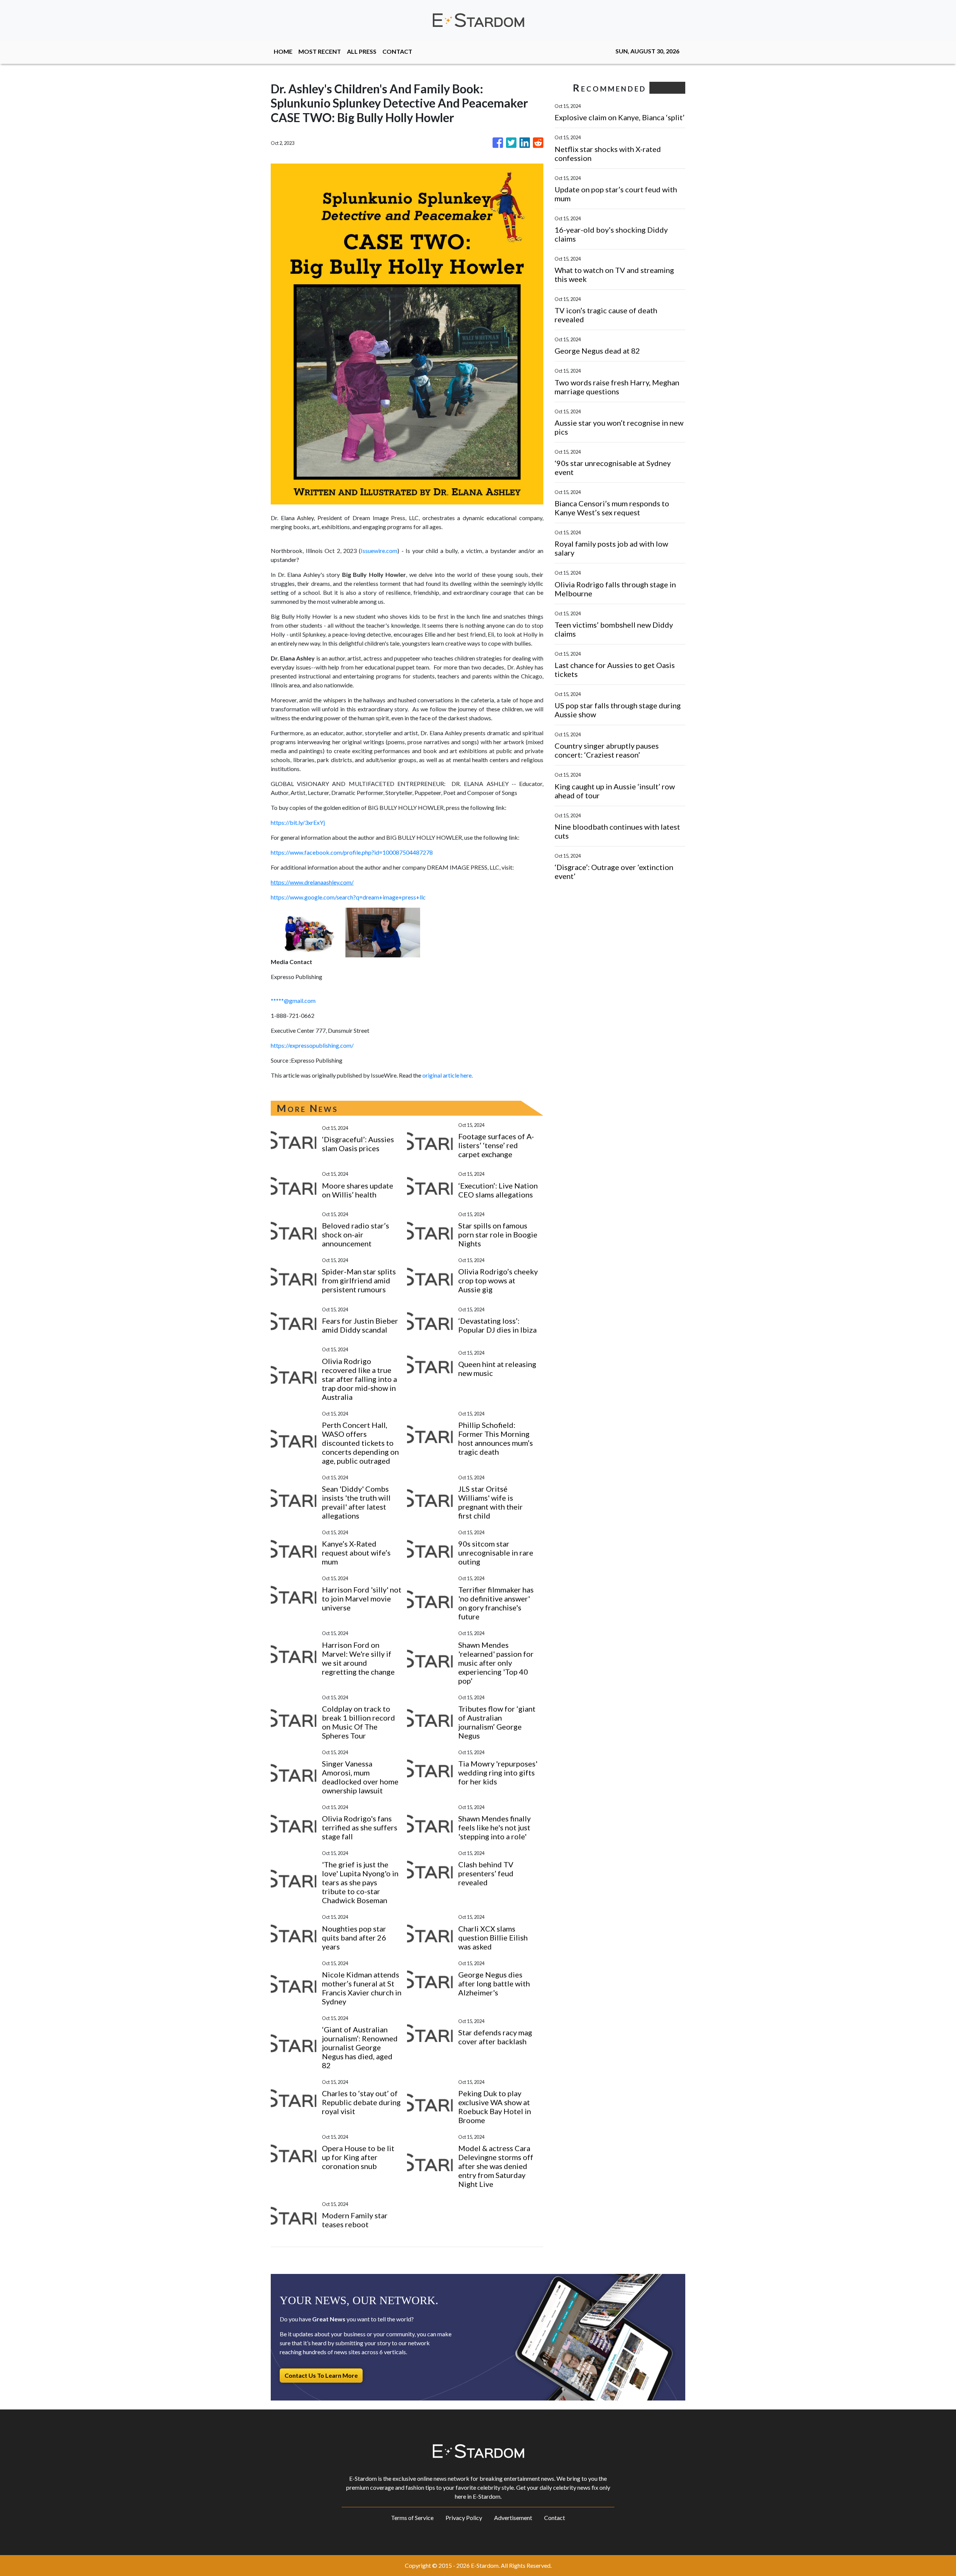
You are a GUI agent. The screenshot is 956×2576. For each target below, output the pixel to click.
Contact (555, 2518)
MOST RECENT (320, 51)
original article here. (448, 1075)
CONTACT (397, 51)
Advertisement (513, 2518)
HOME (283, 51)
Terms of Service (412, 2518)
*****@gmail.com (293, 1000)
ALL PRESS (362, 51)
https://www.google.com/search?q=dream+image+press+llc (348, 897)
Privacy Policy (464, 2518)
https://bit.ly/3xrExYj (298, 822)
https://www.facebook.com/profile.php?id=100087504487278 (352, 852)
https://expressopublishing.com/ (312, 1045)
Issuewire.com (379, 551)
